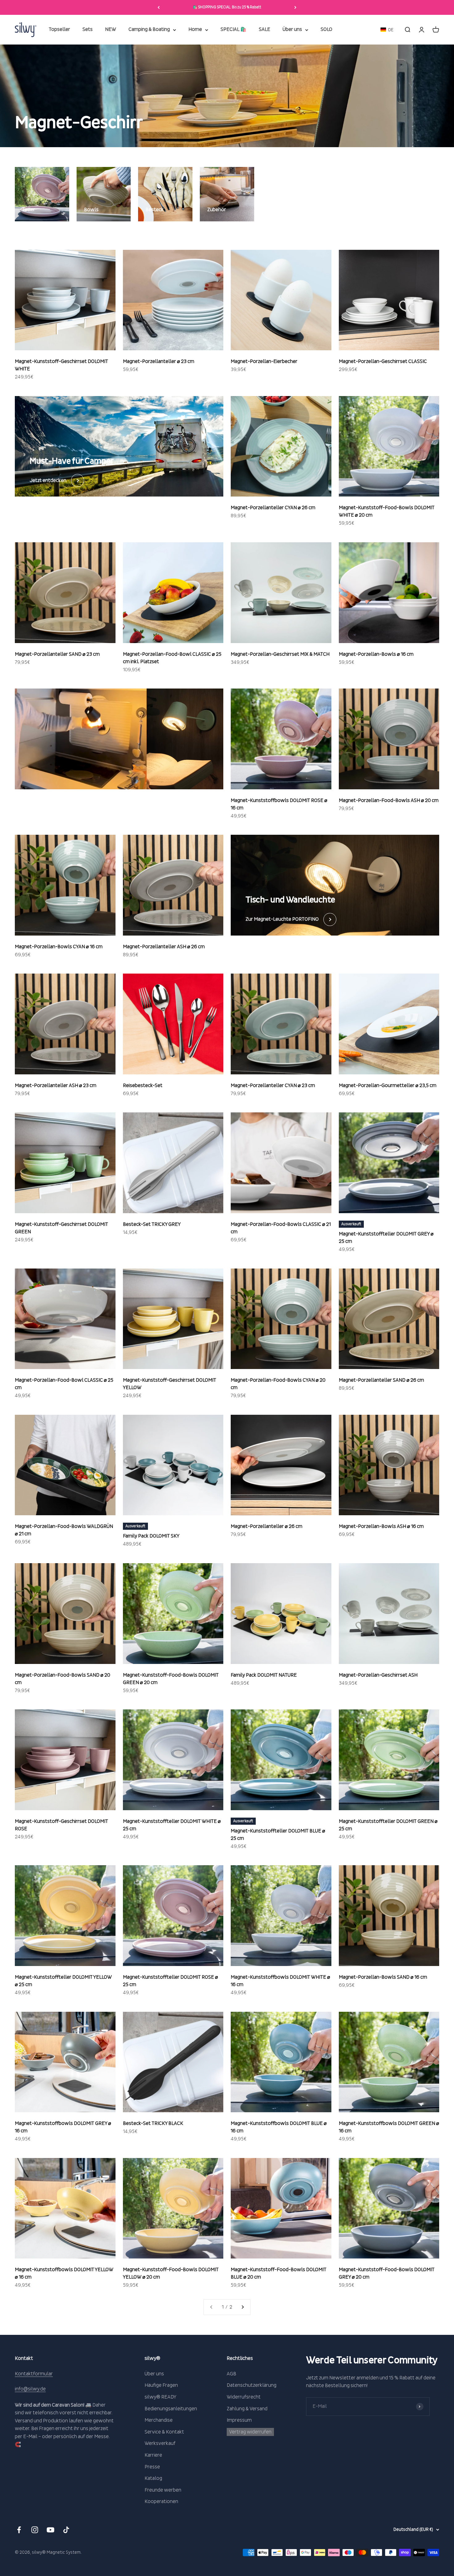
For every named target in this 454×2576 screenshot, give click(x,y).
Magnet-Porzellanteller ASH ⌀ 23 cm (56, 1085)
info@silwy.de (30, 2389)
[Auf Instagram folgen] (35, 2530)
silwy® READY (160, 2397)
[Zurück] (159, 7)
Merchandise (159, 2420)
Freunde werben (163, 2490)
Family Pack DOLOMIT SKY (151, 1536)
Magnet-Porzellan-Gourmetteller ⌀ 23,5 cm (388, 1085)
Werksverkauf (160, 2443)
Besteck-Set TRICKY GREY (152, 1224)
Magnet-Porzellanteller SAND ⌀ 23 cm (57, 654)
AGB (231, 2374)
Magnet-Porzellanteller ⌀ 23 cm (159, 361)
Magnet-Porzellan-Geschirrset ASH (378, 1675)
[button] (387, 30)
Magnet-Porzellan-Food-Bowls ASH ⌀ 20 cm (389, 800)
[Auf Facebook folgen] (19, 2530)
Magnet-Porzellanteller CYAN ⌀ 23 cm (273, 1085)
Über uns (292, 30)
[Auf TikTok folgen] (66, 2530)
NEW (111, 30)
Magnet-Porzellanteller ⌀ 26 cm (267, 1526)
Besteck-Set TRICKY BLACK (153, 2123)
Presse (152, 2467)
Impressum (239, 2420)
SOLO (326, 30)
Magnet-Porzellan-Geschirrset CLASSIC (383, 361)
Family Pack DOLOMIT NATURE (264, 1675)
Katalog (153, 2478)
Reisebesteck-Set (143, 1085)
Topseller (59, 30)
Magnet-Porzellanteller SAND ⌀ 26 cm (381, 1380)
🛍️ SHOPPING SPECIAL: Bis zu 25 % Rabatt (227, 7)
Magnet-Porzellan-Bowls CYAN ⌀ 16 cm (59, 947)
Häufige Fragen (161, 2385)
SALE (265, 30)
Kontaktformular (34, 2374)
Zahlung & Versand (247, 2409)
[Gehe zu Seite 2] (242, 2307)
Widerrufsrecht (244, 2397)
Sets (88, 30)
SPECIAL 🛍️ (233, 30)
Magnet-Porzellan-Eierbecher (264, 361)
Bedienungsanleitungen (171, 2409)
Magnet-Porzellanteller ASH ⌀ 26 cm (164, 947)
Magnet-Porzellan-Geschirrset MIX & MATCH (280, 654)
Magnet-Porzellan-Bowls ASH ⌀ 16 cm (381, 1526)
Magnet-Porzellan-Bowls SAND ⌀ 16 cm (383, 1977)
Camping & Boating (149, 30)
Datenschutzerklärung (252, 2385)
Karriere (153, 2455)
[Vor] (295, 7)
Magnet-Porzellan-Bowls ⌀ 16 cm (376, 654)
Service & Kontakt (164, 2432)
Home (195, 30)
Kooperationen (161, 2501)
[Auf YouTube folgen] (50, 2530)
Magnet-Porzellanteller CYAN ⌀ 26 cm (273, 508)
